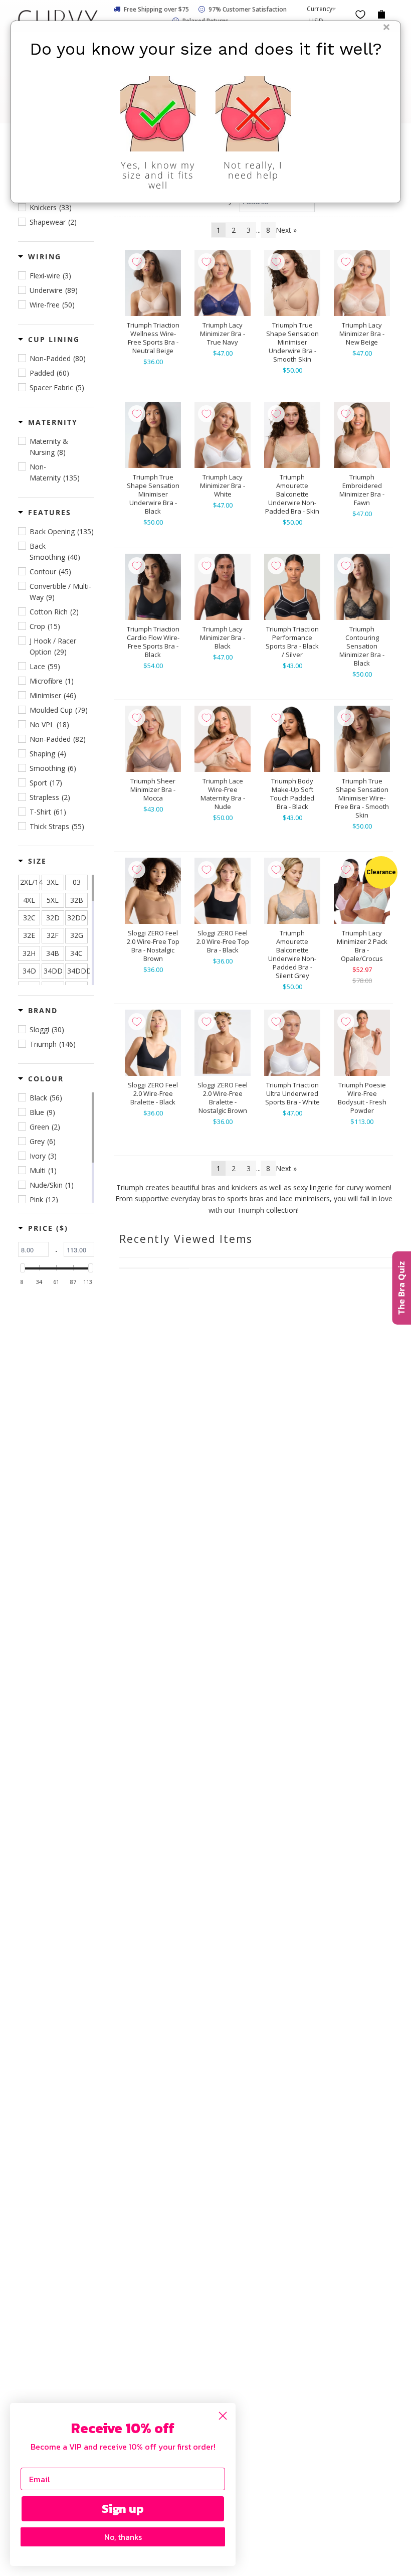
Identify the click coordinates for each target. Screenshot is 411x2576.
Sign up (123, 2509)
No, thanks (123, 2537)
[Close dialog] (223, 2416)
